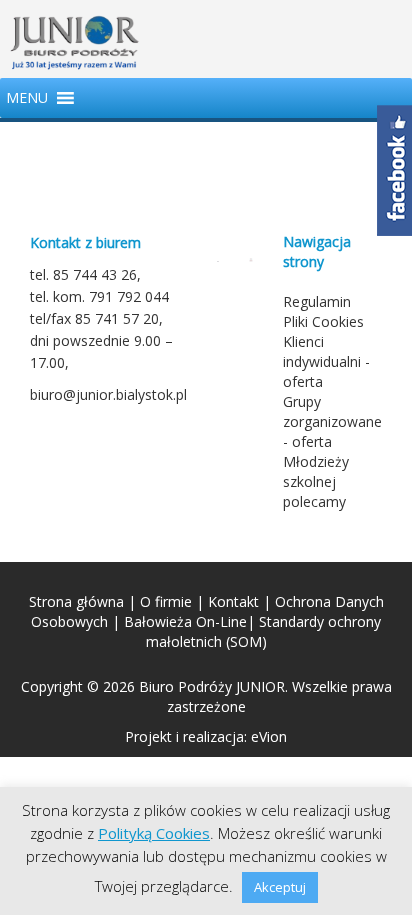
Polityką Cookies (154, 833)
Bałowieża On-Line (185, 621)
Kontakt (233, 601)
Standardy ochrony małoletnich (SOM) (264, 631)
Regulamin (317, 301)
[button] (27, 98)
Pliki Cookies (323, 321)
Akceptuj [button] (280, 887)
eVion (269, 736)
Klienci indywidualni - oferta (326, 361)
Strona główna (76, 601)
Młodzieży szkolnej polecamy (316, 481)
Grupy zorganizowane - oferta (332, 421)
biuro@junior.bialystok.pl (108, 394)
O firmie (166, 601)
